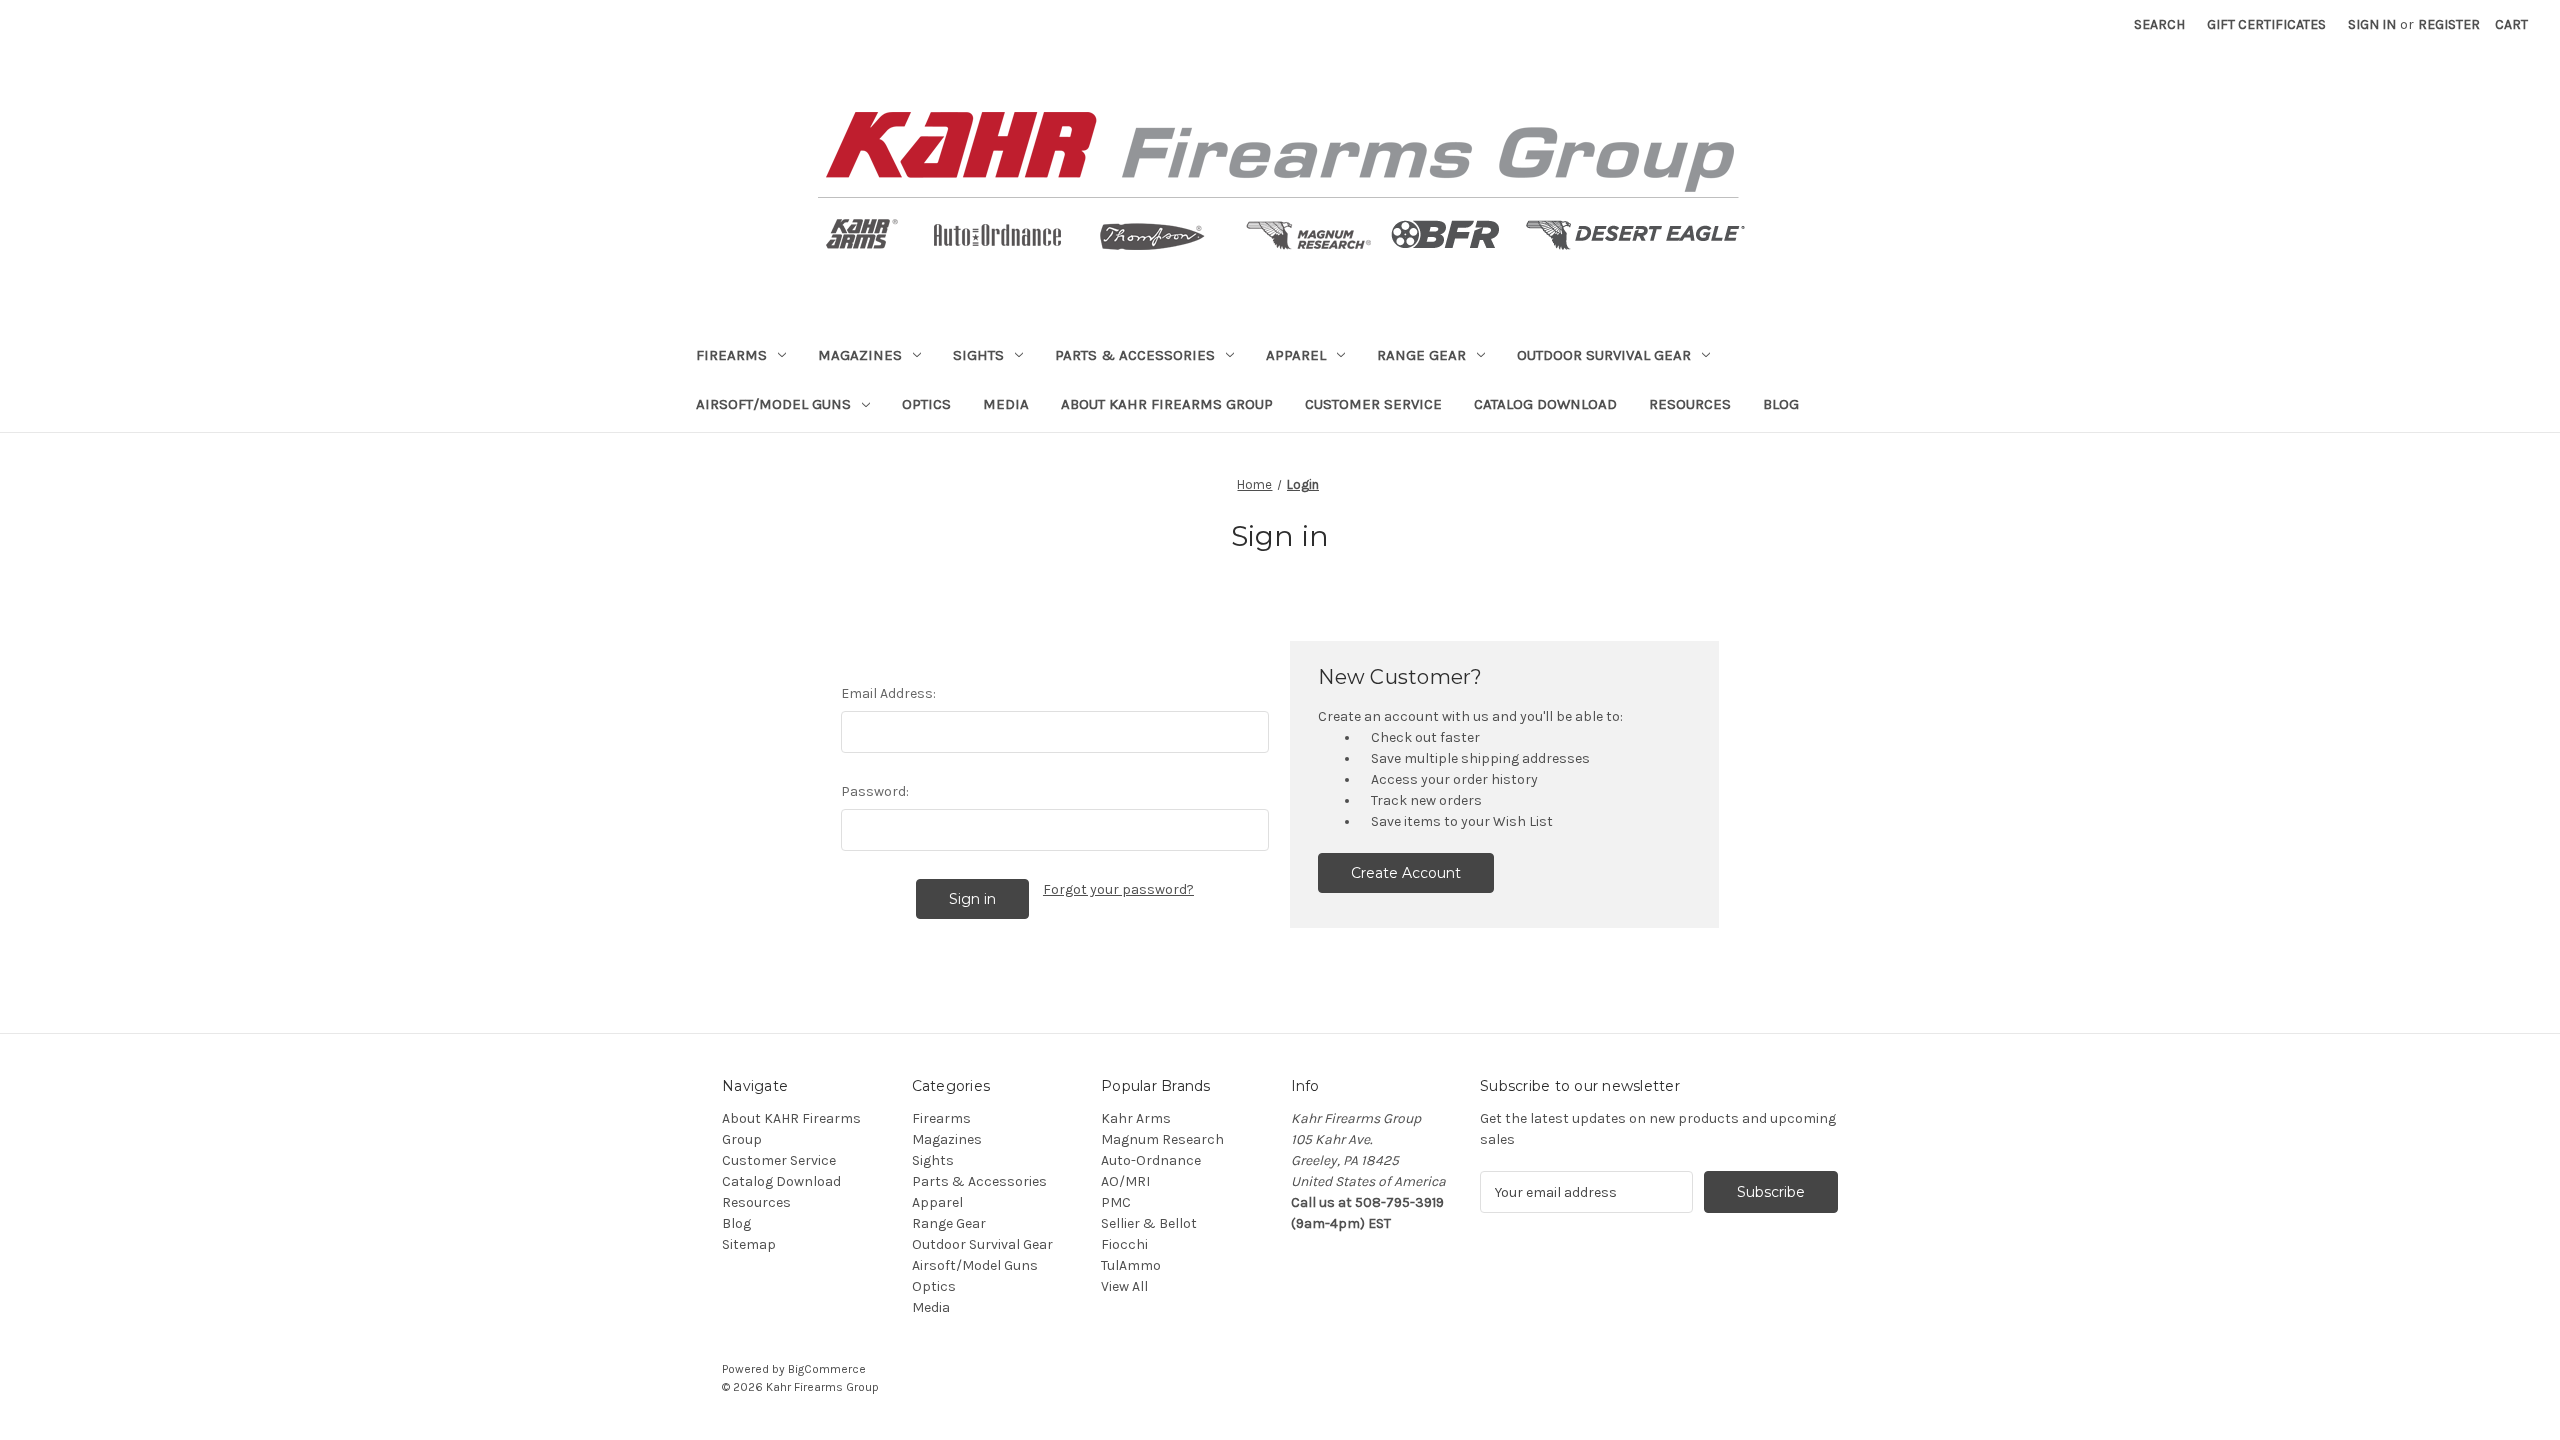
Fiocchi (1124, 1244)
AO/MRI (1125, 1181)
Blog (1781, 404)
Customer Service (1373, 404)
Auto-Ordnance (1151, 1160)
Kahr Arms (1136, 1118)
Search (2159, 24)
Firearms (731, 355)
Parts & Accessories (1135, 355)
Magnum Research (1162, 1139)
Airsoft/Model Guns (773, 404)
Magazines (860, 355)
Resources (1690, 404)
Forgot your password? (1118, 889)
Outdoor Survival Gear (1604, 355)
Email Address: (888, 693)
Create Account (1406, 873)
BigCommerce (827, 1369)
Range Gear (1421, 355)
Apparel (1296, 355)
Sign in (2372, 24)
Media (1006, 404)
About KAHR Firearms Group (1167, 404)
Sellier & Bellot (1149, 1223)
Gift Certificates (2266, 24)
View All (1124, 1286)
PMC (1116, 1202)
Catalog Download (1545, 404)
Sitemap (749, 1244)
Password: (875, 791)
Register (2449, 24)
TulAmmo (1131, 1265)
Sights (978, 355)
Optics (926, 404)
